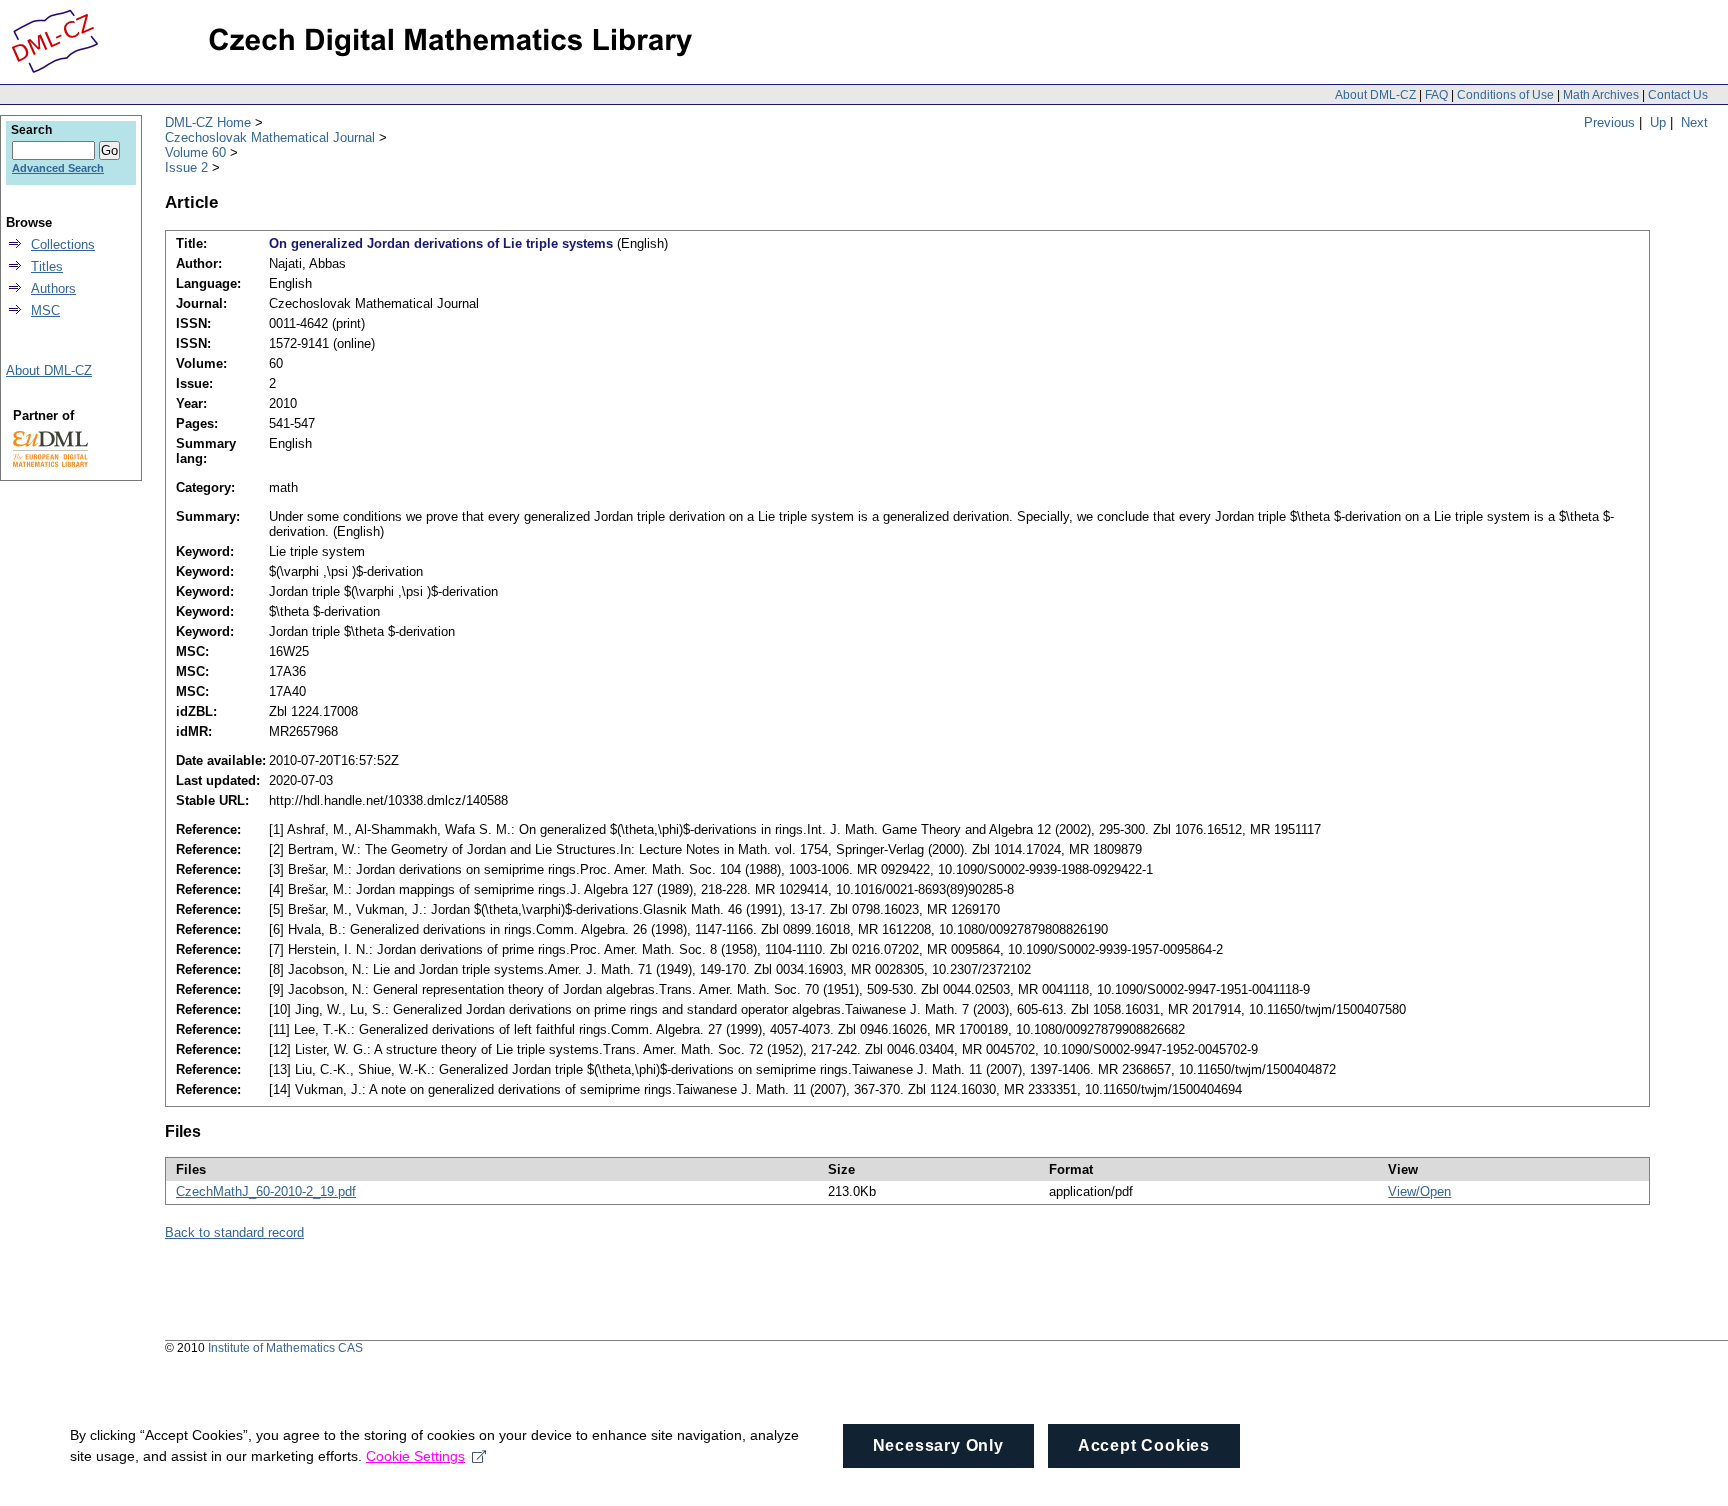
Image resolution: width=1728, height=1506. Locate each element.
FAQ (1436, 95)
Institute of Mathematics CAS (285, 1348)
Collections (63, 244)
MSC (45, 310)
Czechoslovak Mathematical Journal (270, 137)
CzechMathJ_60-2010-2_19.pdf (266, 1191)
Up (1658, 122)
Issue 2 (186, 167)
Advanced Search (58, 168)
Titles (47, 266)
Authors (53, 288)
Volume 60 (195, 152)
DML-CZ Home (208, 122)
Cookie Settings (415, 1456)
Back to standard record (234, 1232)
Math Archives (1601, 95)
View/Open (1419, 1191)
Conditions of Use (1505, 95)
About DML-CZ (1375, 95)
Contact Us (1678, 95)
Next (1694, 122)
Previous (1609, 122)
